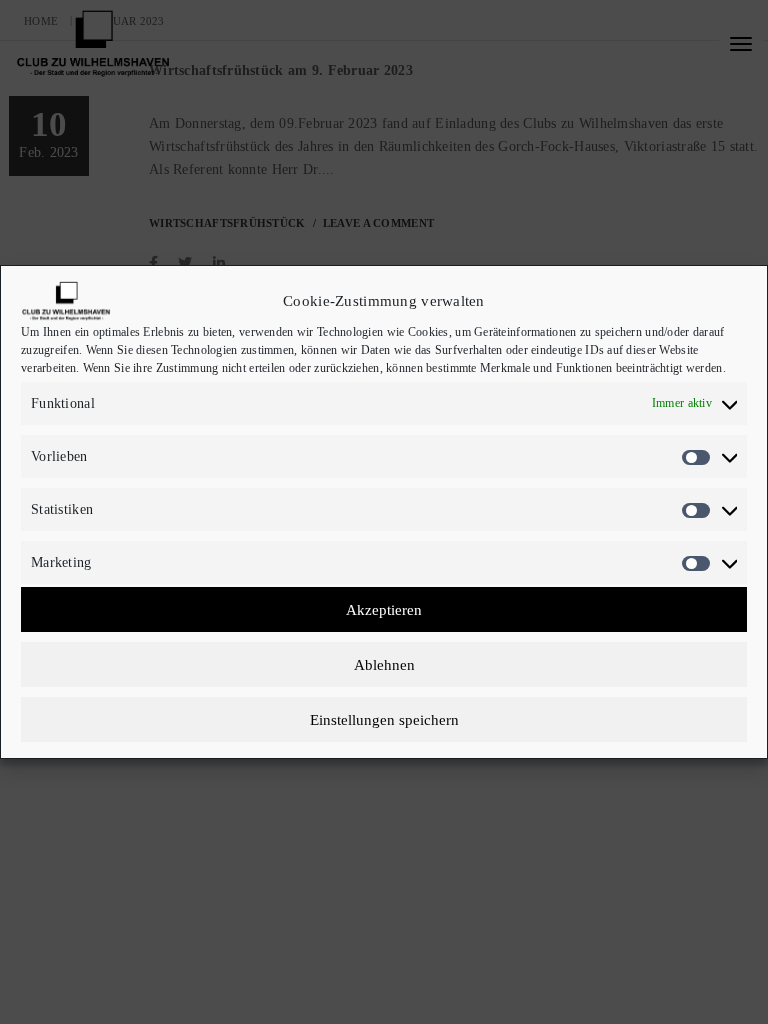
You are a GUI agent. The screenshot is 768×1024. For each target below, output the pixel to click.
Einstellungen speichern (384, 720)
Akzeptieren (384, 610)
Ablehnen (384, 665)
